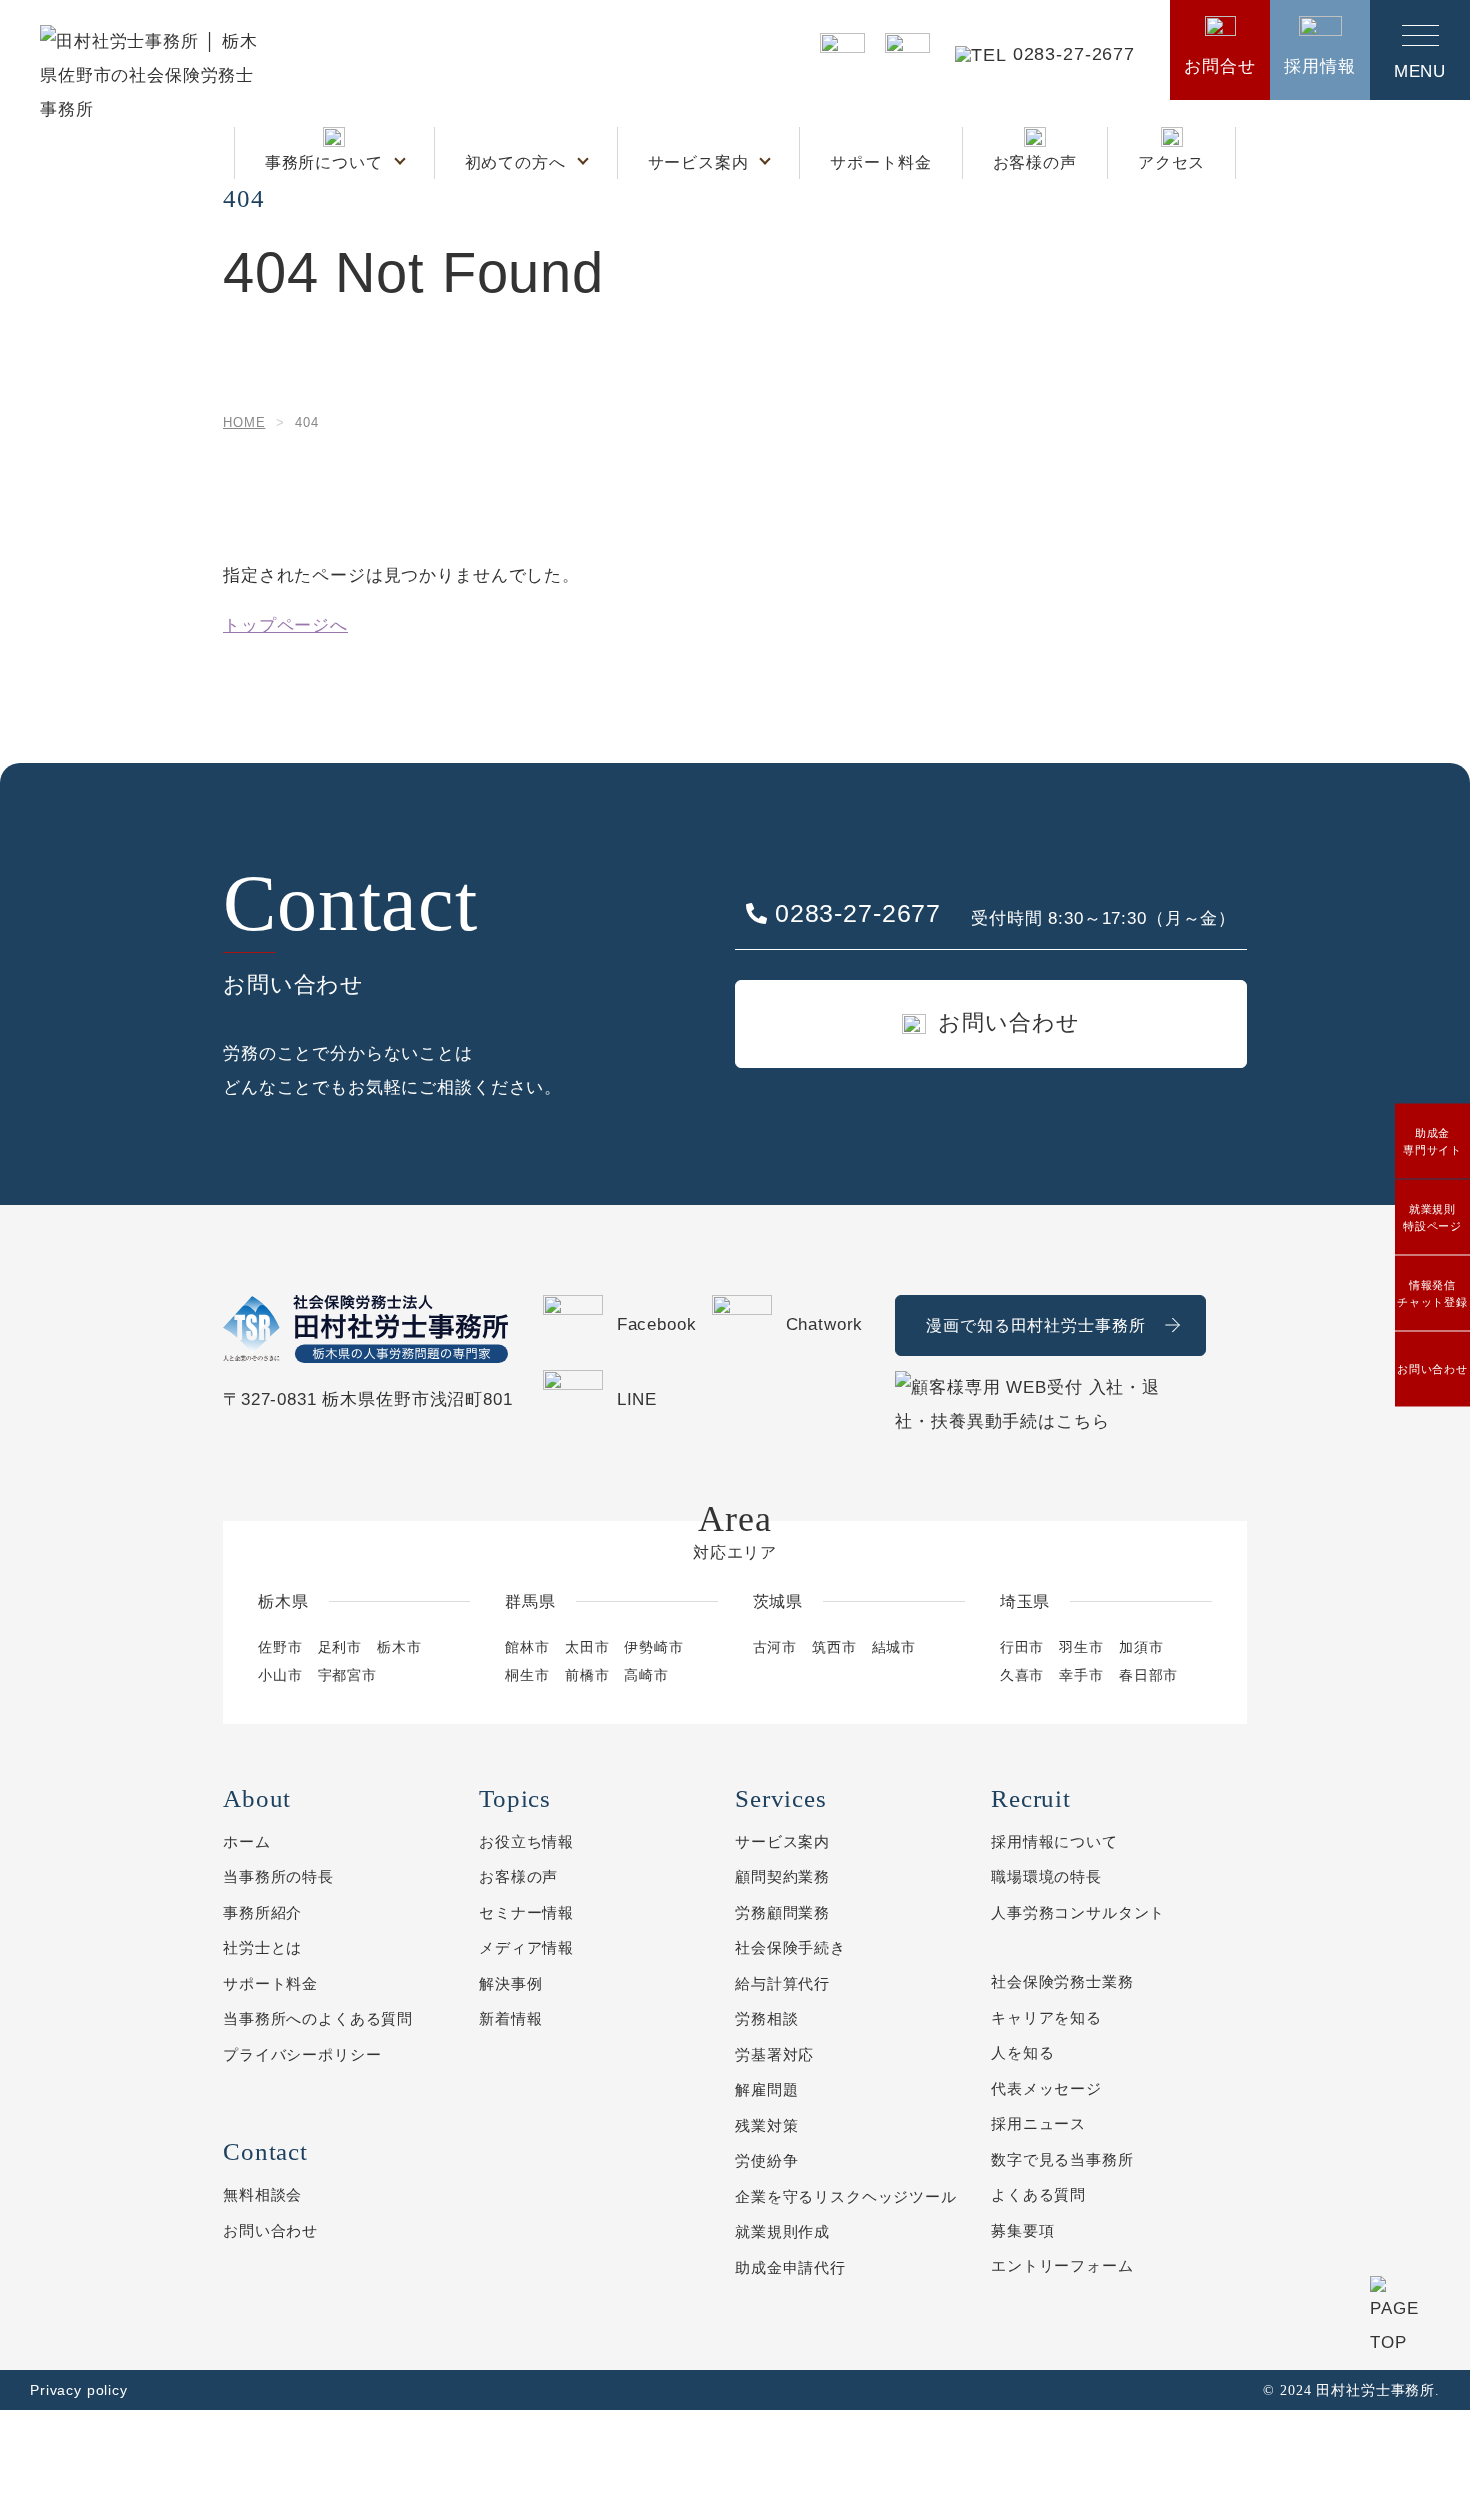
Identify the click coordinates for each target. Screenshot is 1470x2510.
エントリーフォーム (1062, 2265)
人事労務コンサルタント (1078, 1912)
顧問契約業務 (782, 1876)
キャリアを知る (1046, 2017)
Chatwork (825, 1324)
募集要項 (1022, 2230)
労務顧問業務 (782, 1912)
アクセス (1171, 162)
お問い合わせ (1432, 1369)
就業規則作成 (782, 2231)
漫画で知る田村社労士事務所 (1035, 1325)
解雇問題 (766, 2089)
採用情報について (1054, 1841)
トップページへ (285, 625)
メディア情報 (526, 1947)
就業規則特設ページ (1432, 1217)
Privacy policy (79, 2390)
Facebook (657, 1324)
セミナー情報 (526, 1912)
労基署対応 (774, 2054)
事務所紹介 (262, 1912)
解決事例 (510, 1983)
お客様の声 (1035, 162)
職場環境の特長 (1046, 1876)
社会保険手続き (790, 1947)
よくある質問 (1038, 2194)
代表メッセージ (1046, 2088)
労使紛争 (766, 2160)
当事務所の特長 (278, 1876)
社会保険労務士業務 (1062, 1981)
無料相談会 (262, 2194)
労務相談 (766, 2018)
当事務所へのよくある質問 (318, 2018)
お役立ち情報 (526, 1841)
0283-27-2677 (1074, 54)
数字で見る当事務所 (1062, 2159)
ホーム (247, 1841)
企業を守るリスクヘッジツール (846, 2196)
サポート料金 (880, 162)
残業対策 (766, 2125)
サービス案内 (701, 162)
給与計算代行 (782, 1983)
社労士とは (262, 1947)
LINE (637, 1399)
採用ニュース (1038, 2123)
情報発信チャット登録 (1432, 1293)
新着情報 (510, 2018)
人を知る (1022, 2052)
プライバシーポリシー (302, 2054)
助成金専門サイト (1432, 1141)
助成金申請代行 (790, 2267)
